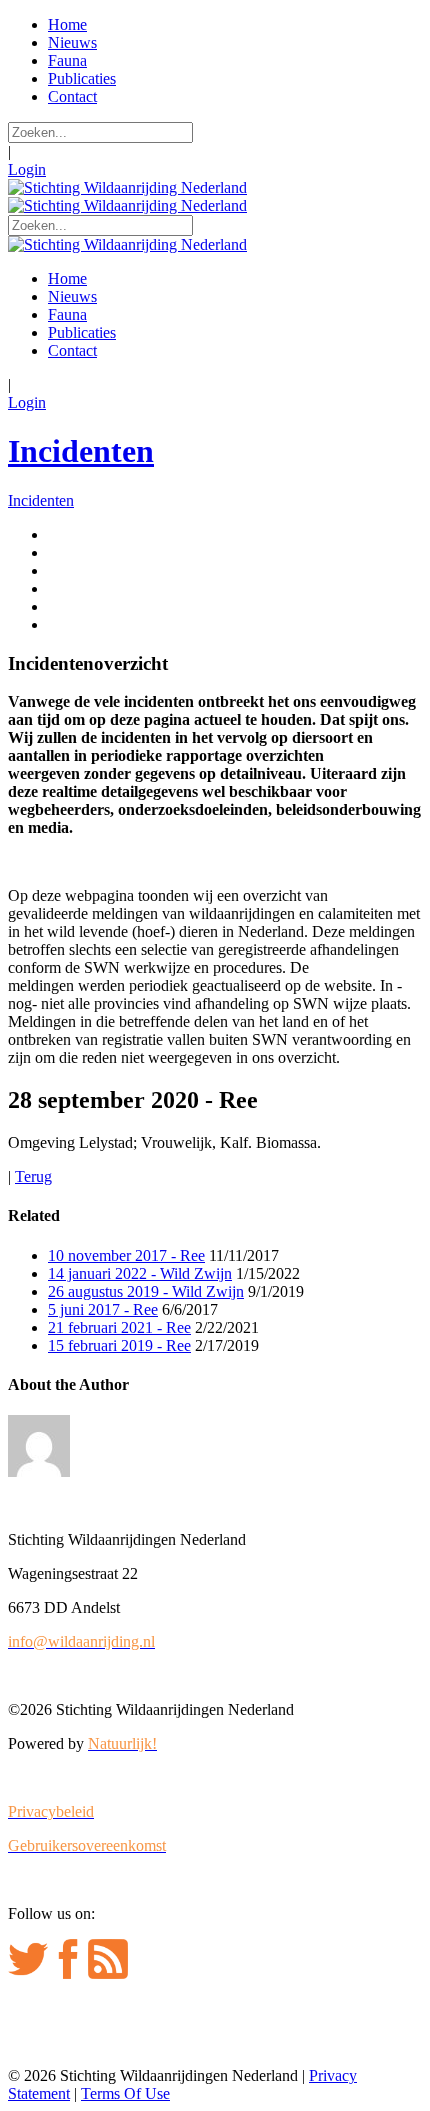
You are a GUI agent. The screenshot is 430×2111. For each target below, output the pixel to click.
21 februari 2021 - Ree (119, 1327)
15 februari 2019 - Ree (119, 1345)
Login (27, 169)
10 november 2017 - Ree (126, 1255)
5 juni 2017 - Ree (103, 1309)
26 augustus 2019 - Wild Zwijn (146, 1291)
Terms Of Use (125, 2093)
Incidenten (81, 451)
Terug (33, 1176)
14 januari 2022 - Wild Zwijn (140, 1273)
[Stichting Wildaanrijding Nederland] (127, 187)
